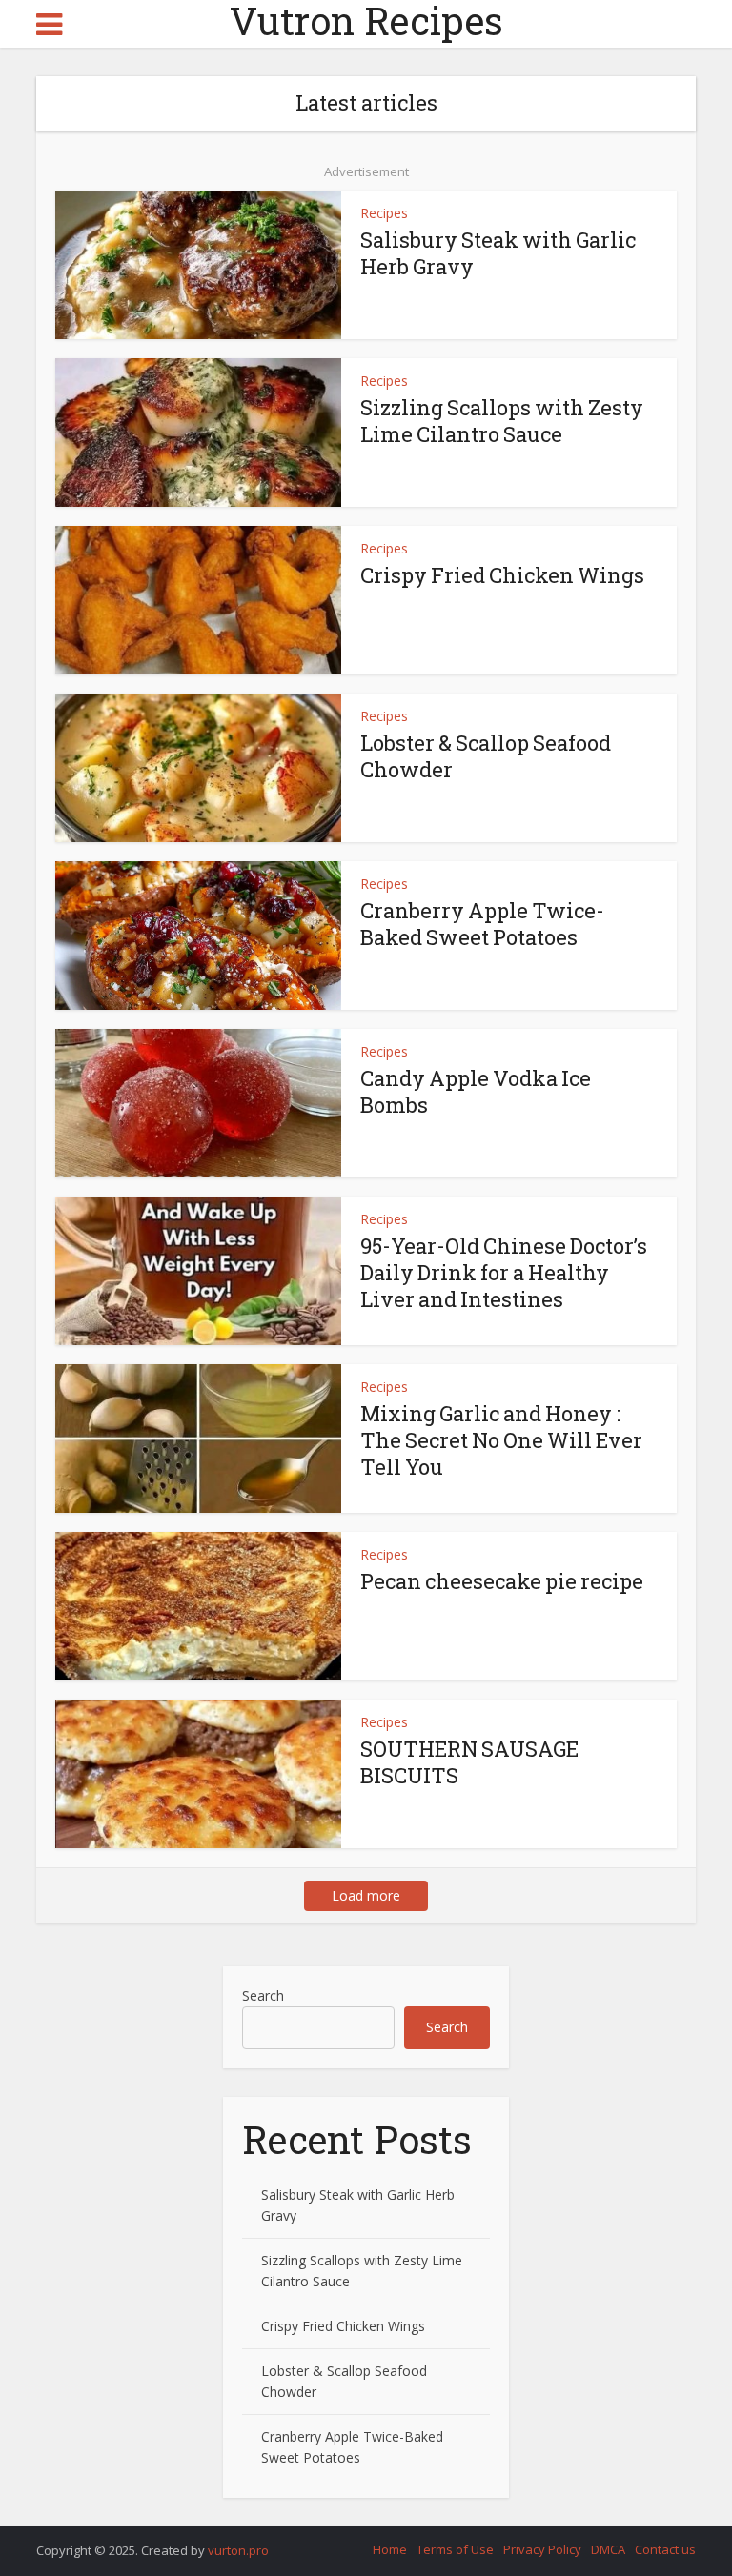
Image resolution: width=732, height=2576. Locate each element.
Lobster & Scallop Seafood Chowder (486, 756)
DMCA (608, 2549)
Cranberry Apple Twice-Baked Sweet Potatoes (482, 924)
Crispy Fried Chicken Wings (502, 575)
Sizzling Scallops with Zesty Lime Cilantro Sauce (502, 421)
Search (263, 1995)
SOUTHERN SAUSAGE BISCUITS (469, 1762)
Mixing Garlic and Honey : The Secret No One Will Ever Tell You (501, 1440)
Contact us (665, 2549)
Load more (366, 1895)
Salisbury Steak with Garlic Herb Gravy (498, 253)
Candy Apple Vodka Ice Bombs (476, 1091)
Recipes (384, 213)
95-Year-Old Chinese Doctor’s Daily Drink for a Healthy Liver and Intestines (504, 1272)
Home (390, 2549)
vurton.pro (238, 2550)
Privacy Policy (542, 2549)
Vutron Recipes (366, 21)
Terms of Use (455, 2549)
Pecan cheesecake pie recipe (502, 1581)
